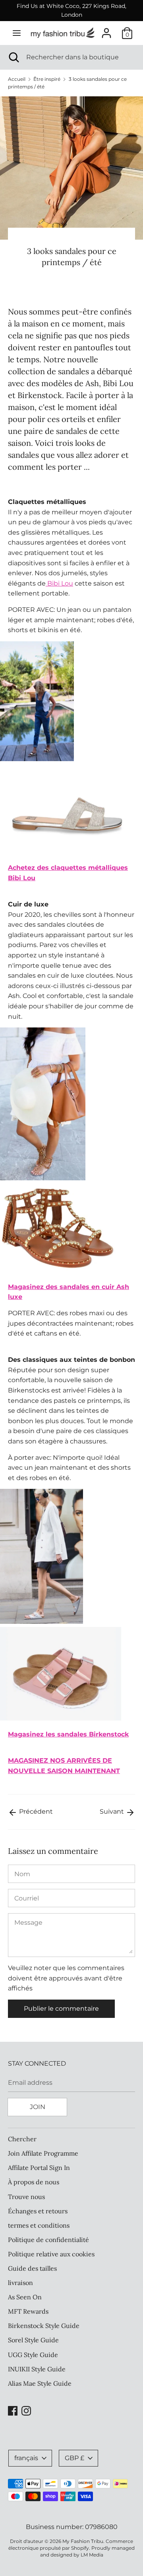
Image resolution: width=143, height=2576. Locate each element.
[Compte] (106, 30)
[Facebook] (13, 2410)
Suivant (113, 1811)
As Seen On (25, 2297)
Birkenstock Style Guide (44, 2326)
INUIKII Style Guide (37, 2369)
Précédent (35, 1811)
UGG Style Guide (33, 2355)
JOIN (38, 2107)
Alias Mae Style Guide (40, 2383)
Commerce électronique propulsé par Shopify (71, 2545)
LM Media (92, 2555)
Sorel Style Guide (33, 2340)
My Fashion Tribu (83, 2541)
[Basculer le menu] (17, 33)
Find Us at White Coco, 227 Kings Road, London (71, 10)
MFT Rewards (28, 2311)
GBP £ (74, 2458)
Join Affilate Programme (43, 2153)
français (26, 2458)
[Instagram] (26, 2410)
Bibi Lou (59, 583)
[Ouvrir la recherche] (13, 57)
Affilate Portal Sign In (39, 2168)
